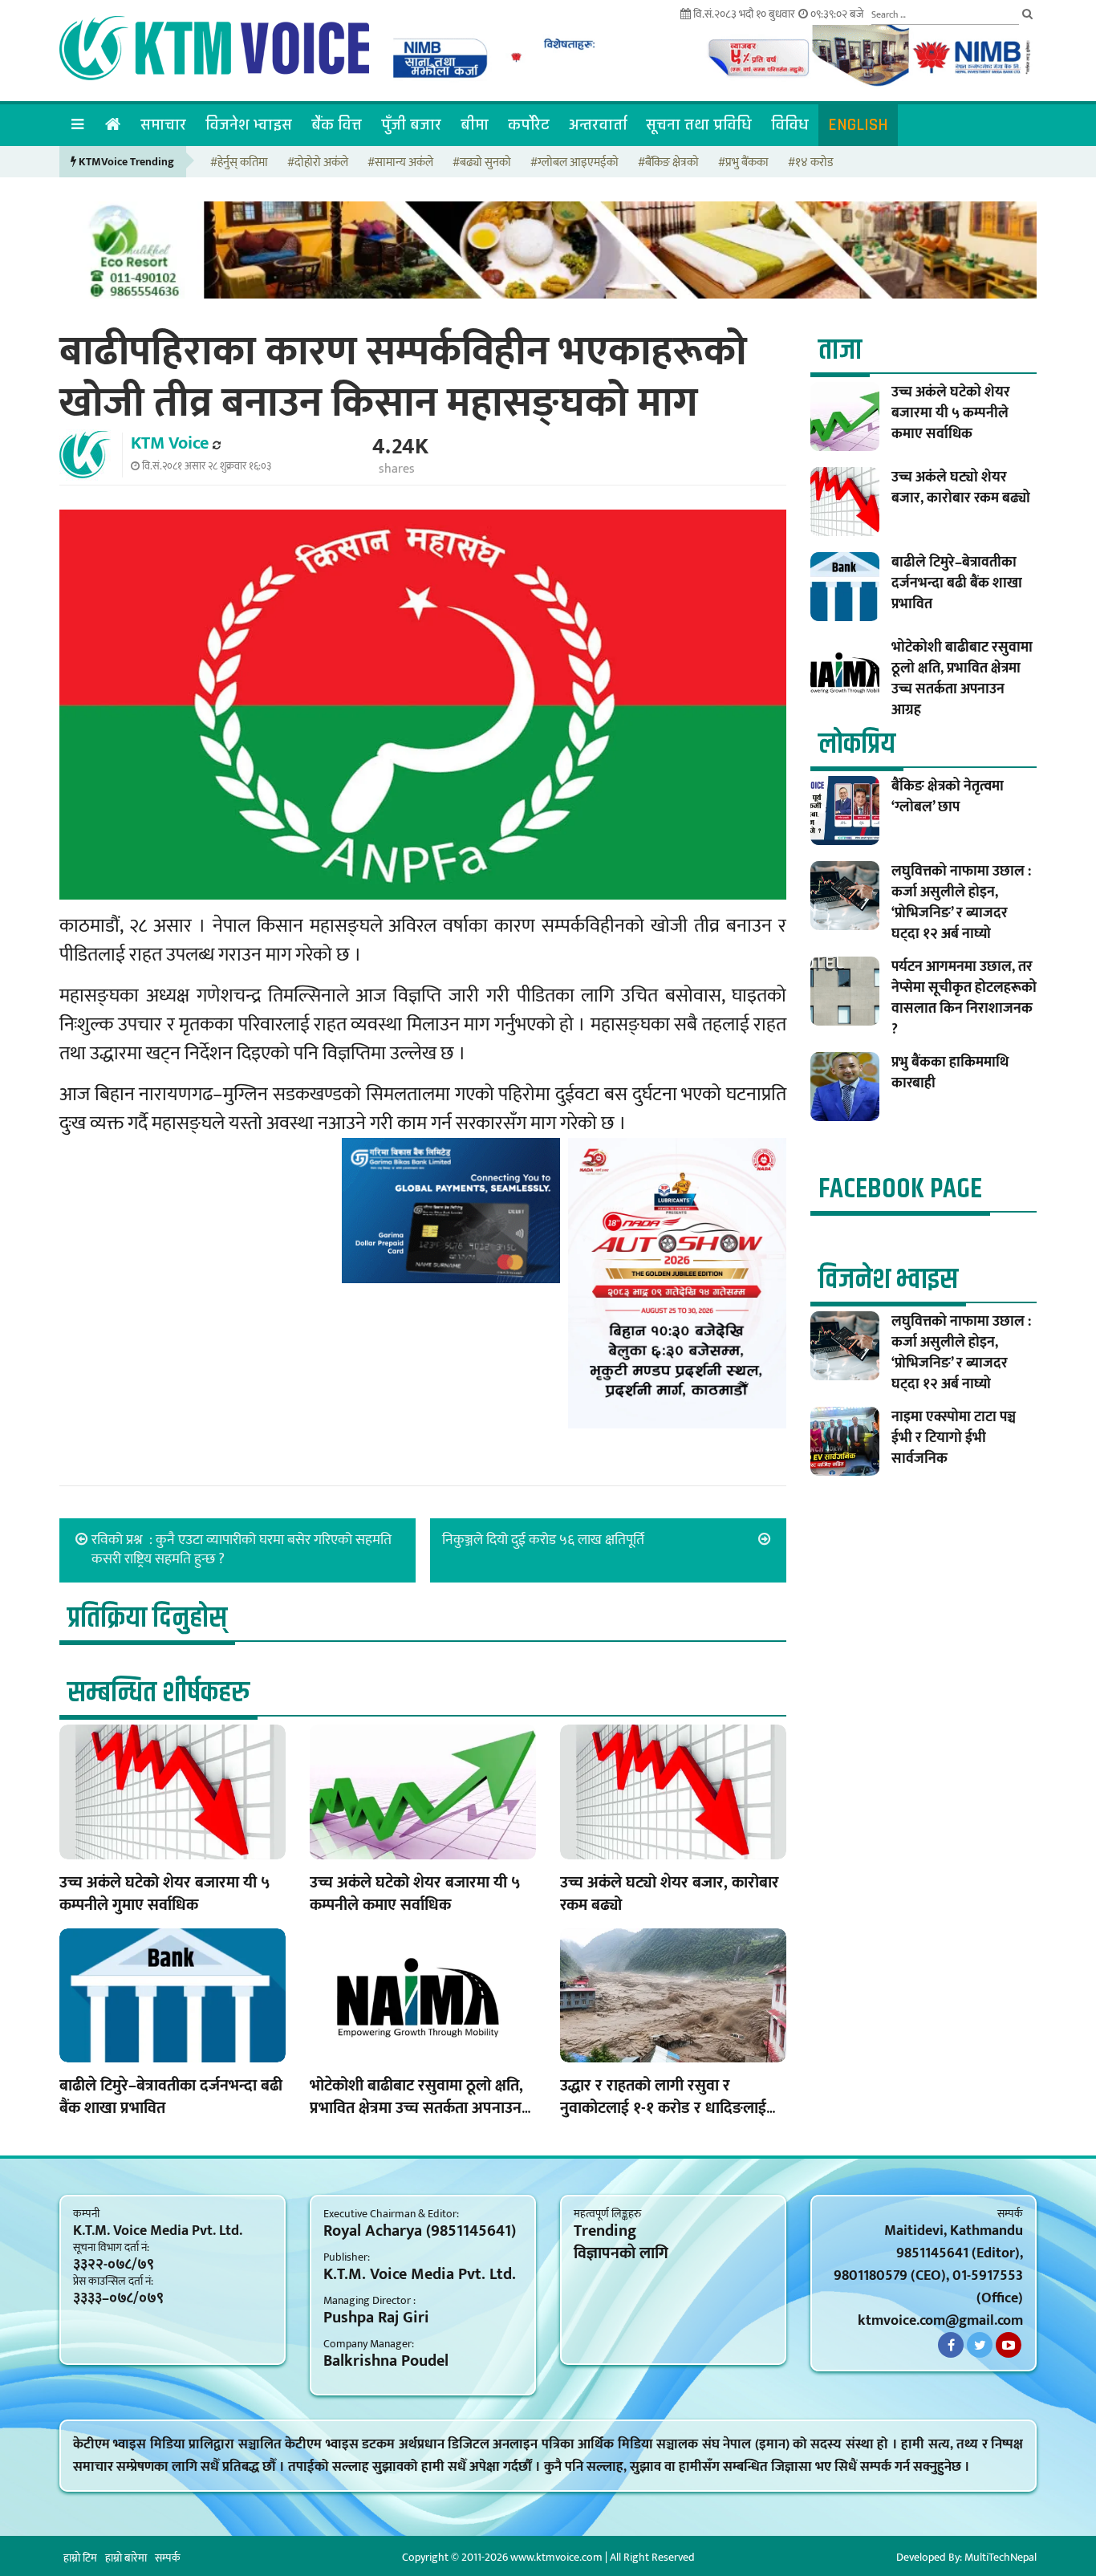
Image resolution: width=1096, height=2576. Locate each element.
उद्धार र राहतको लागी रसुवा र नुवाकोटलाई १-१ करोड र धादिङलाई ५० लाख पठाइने (663, 2108)
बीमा (475, 125)
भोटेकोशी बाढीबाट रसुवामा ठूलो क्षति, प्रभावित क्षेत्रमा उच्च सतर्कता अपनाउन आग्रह (416, 2108)
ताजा (840, 350)
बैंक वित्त (337, 125)
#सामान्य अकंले (400, 163)
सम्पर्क (168, 2558)
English (858, 125)
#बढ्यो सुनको (482, 163)
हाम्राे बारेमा (126, 2558)
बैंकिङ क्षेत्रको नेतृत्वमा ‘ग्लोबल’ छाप (948, 797)
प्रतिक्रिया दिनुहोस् (147, 1618)
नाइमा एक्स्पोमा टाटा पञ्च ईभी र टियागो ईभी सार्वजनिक (954, 1438)
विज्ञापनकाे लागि (621, 2253)
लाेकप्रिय (857, 744)
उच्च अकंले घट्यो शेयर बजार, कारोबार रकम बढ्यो (670, 1894)
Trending (605, 2231)
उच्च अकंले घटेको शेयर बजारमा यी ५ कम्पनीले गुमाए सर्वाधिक (165, 1894)
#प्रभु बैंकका (743, 163)
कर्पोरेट (529, 125)
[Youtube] (1009, 2345)
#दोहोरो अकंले (318, 163)
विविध (790, 125)
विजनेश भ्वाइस (249, 125)
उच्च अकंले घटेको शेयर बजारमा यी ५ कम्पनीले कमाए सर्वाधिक (415, 1894)
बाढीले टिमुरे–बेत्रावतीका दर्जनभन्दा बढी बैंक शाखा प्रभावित (171, 2097)
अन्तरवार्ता (598, 125)
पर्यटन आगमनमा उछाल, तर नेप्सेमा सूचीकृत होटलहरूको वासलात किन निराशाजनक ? (964, 998)
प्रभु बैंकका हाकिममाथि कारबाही (950, 1073)
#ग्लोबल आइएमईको (574, 163)
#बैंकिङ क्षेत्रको (668, 163)
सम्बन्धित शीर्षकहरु (158, 1693)
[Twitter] (980, 2345)
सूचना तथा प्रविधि (699, 125)
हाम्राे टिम (80, 2558)
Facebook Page (900, 1189)
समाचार (163, 125)
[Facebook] (951, 2345)
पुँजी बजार (411, 125)
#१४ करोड (810, 163)
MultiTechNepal (1001, 2557)
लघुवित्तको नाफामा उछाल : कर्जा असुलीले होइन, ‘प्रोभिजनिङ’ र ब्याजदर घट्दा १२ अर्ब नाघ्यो (961, 903)
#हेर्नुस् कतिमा (239, 163)
